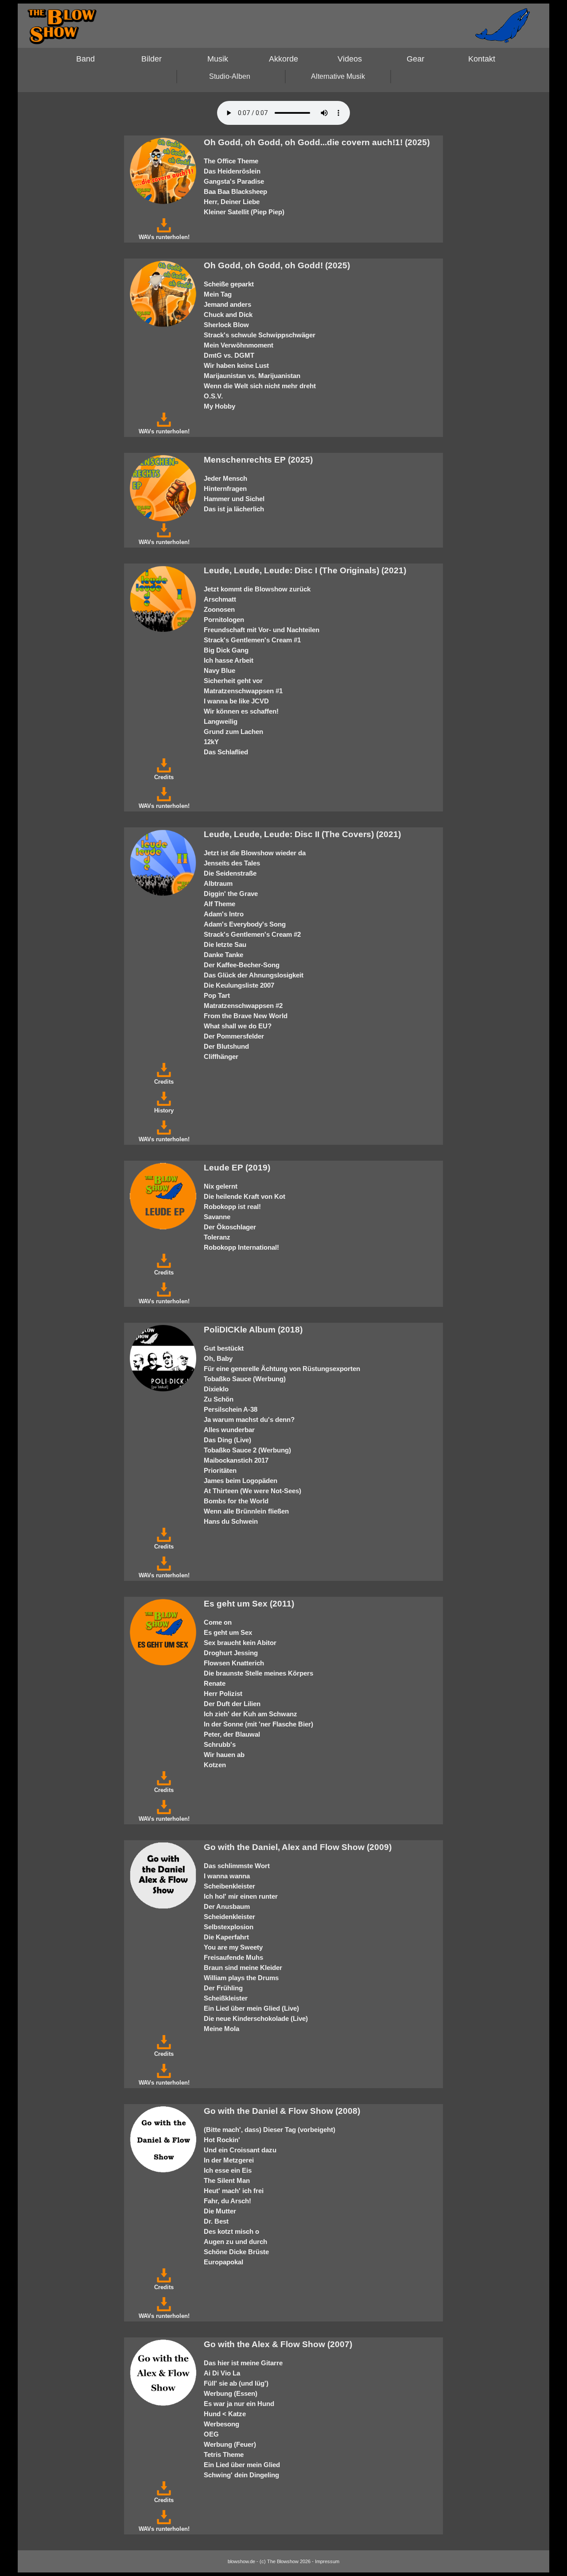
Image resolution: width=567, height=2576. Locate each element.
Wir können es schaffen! (241, 711)
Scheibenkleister (229, 1886)
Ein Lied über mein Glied (242, 2465)
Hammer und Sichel (234, 499)
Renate (215, 1683)
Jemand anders (227, 304)
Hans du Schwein (231, 1521)
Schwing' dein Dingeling (241, 2475)
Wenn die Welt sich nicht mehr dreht (260, 386)
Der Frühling (223, 1988)
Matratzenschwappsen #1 (243, 691)
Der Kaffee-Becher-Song (242, 965)
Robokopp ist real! (232, 1207)
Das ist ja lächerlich (234, 509)
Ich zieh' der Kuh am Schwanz (250, 1714)
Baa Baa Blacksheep (235, 191)
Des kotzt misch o (231, 2231)
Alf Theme (219, 904)
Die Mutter (220, 2211)
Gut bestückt (224, 1348)
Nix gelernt (221, 1186)
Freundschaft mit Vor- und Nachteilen (262, 630)
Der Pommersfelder (234, 1036)
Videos (350, 59)
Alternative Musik (338, 76)
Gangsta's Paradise (234, 181)
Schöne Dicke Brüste (236, 2252)
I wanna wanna (227, 1876)
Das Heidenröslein (232, 171)
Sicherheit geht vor (233, 681)
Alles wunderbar (229, 1430)
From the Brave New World (246, 1016)
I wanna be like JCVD (236, 701)
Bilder (151, 59)
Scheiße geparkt (229, 284)
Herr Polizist (223, 1694)
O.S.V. (213, 396)
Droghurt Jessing (231, 1653)
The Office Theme (231, 161)
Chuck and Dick (228, 315)
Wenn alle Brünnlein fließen (246, 1511)
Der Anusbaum (227, 1906)
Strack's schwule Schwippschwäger (260, 335)
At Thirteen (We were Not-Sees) (252, 1491)
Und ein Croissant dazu (240, 2150)
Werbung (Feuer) (230, 2444)
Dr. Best (216, 2221)
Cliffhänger (221, 1056)
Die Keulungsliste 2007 (239, 985)
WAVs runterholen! (164, 237)
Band (85, 59)
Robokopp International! (241, 1247)
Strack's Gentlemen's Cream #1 (252, 640)
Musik (218, 59)
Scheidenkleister (229, 1917)
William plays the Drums (241, 1978)
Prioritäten (220, 1470)
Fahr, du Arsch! (227, 2201)
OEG (211, 2434)
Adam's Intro (224, 914)
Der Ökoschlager (230, 1227)
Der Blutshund (226, 1046)
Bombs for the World (236, 1501)
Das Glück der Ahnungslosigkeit (254, 975)
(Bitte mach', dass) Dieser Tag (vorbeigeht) (270, 2130)
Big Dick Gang (226, 650)
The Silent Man (227, 2180)
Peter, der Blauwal (232, 1734)
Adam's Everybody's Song (245, 924)
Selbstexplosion (229, 1927)
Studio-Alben (230, 76)
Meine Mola (221, 2029)
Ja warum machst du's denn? (249, 1419)
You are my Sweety (233, 1947)
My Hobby (219, 406)
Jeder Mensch (225, 478)
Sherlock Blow (226, 325)
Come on (218, 1622)
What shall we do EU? (238, 1026)
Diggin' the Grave (231, 894)
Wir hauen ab (224, 1755)
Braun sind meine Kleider (243, 1968)
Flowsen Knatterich (234, 1663)
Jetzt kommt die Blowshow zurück (257, 589)
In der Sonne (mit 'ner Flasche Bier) (258, 1724)
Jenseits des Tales (232, 863)
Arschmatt (220, 599)
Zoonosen (219, 609)
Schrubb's (220, 1744)
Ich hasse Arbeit (229, 660)
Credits (164, 777)
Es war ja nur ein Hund (239, 2404)
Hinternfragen (225, 489)
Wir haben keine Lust (236, 365)
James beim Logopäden (241, 1481)
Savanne (217, 1217)
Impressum (327, 2561)
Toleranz (217, 1237)
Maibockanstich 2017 (236, 1460)
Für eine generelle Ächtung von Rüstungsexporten (282, 1369)
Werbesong (221, 2424)
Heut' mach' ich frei (234, 2191)
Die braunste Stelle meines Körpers (258, 1673)
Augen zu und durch (235, 2242)
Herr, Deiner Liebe (232, 202)
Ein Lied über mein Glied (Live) (251, 2008)
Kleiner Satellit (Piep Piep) (244, 212)
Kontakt (482, 59)
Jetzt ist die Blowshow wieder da (255, 853)
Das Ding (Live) (227, 1440)
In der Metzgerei (229, 2160)
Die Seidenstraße (230, 873)
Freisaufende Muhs (233, 1957)
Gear (416, 59)
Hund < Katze (225, 2414)
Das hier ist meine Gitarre (243, 2363)
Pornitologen (224, 620)
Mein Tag (218, 294)
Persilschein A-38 (231, 1409)
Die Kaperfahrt (226, 1937)
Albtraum (218, 883)
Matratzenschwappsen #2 (243, 1006)
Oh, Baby (218, 1358)
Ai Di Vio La (222, 2373)
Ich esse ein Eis (228, 2170)
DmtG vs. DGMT (229, 355)
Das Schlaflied (226, 752)
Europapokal (223, 2262)
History (164, 1110)
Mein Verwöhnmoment (239, 345)
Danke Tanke (223, 955)
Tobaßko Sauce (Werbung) (245, 1379)
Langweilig (221, 721)
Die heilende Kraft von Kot (245, 1196)
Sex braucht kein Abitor (240, 1643)
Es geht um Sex (228, 1632)
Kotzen (215, 1765)
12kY (211, 742)
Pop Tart (217, 995)
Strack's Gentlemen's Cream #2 (252, 934)
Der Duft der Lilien (232, 1704)
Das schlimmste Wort (237, 1866)
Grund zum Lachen (233, 732)
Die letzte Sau (225, 944)
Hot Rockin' (222, 2140)
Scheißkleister (226, 1998)
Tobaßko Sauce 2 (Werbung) (247, 1450)
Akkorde (283, 59)
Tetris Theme (224, 2454)
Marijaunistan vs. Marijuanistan (252, 376)
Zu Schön (219, 1399)
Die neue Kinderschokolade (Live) (256, 2018)
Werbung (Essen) (231, 2393)
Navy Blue (219, 670)
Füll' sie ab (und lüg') (236, 2383)
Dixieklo (216, 1389)
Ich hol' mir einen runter (241, 1896)
